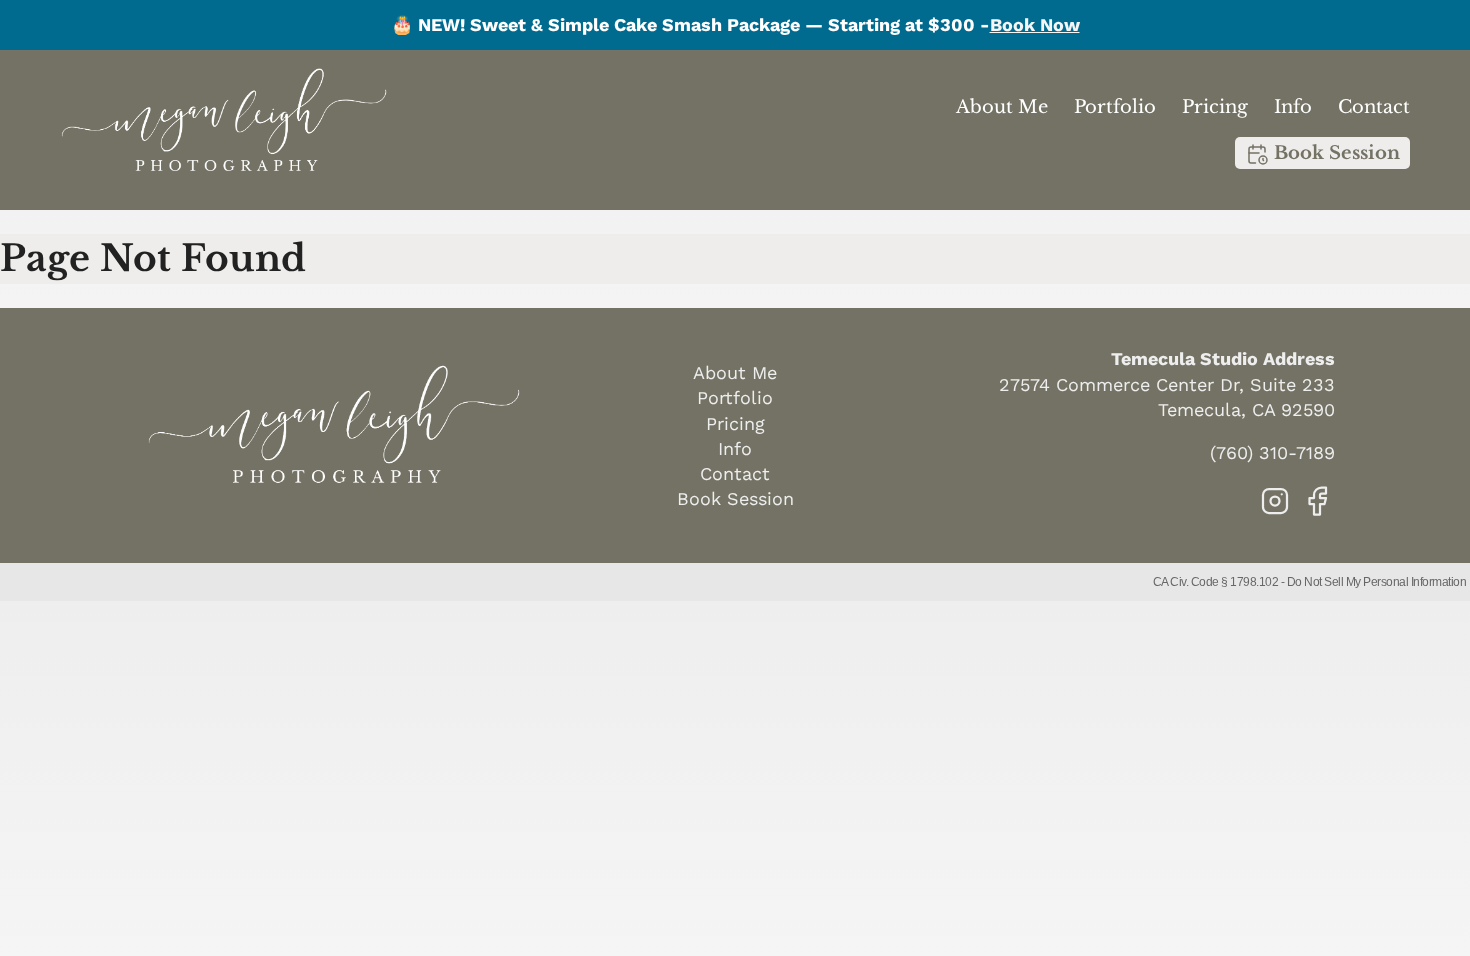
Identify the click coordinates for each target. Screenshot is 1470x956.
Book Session (1334, 153)
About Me (1002, 107)
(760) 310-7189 (1272, 452)
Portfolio (1115, 107)
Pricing (1215, 107)
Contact (1374, 107)
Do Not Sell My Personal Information (1377, 582)
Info (1293, 107)
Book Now (1035, 24)
